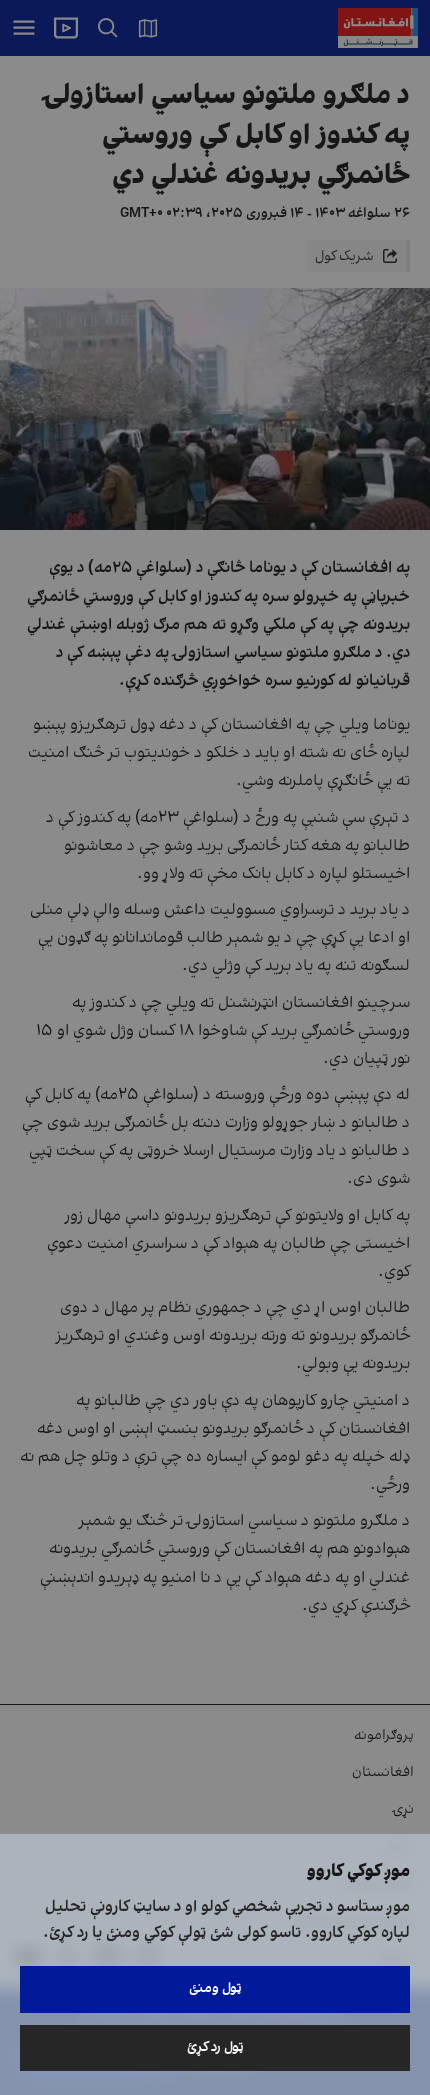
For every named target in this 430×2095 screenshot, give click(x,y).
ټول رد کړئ (215, 2047)
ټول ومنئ (215, 1988)
